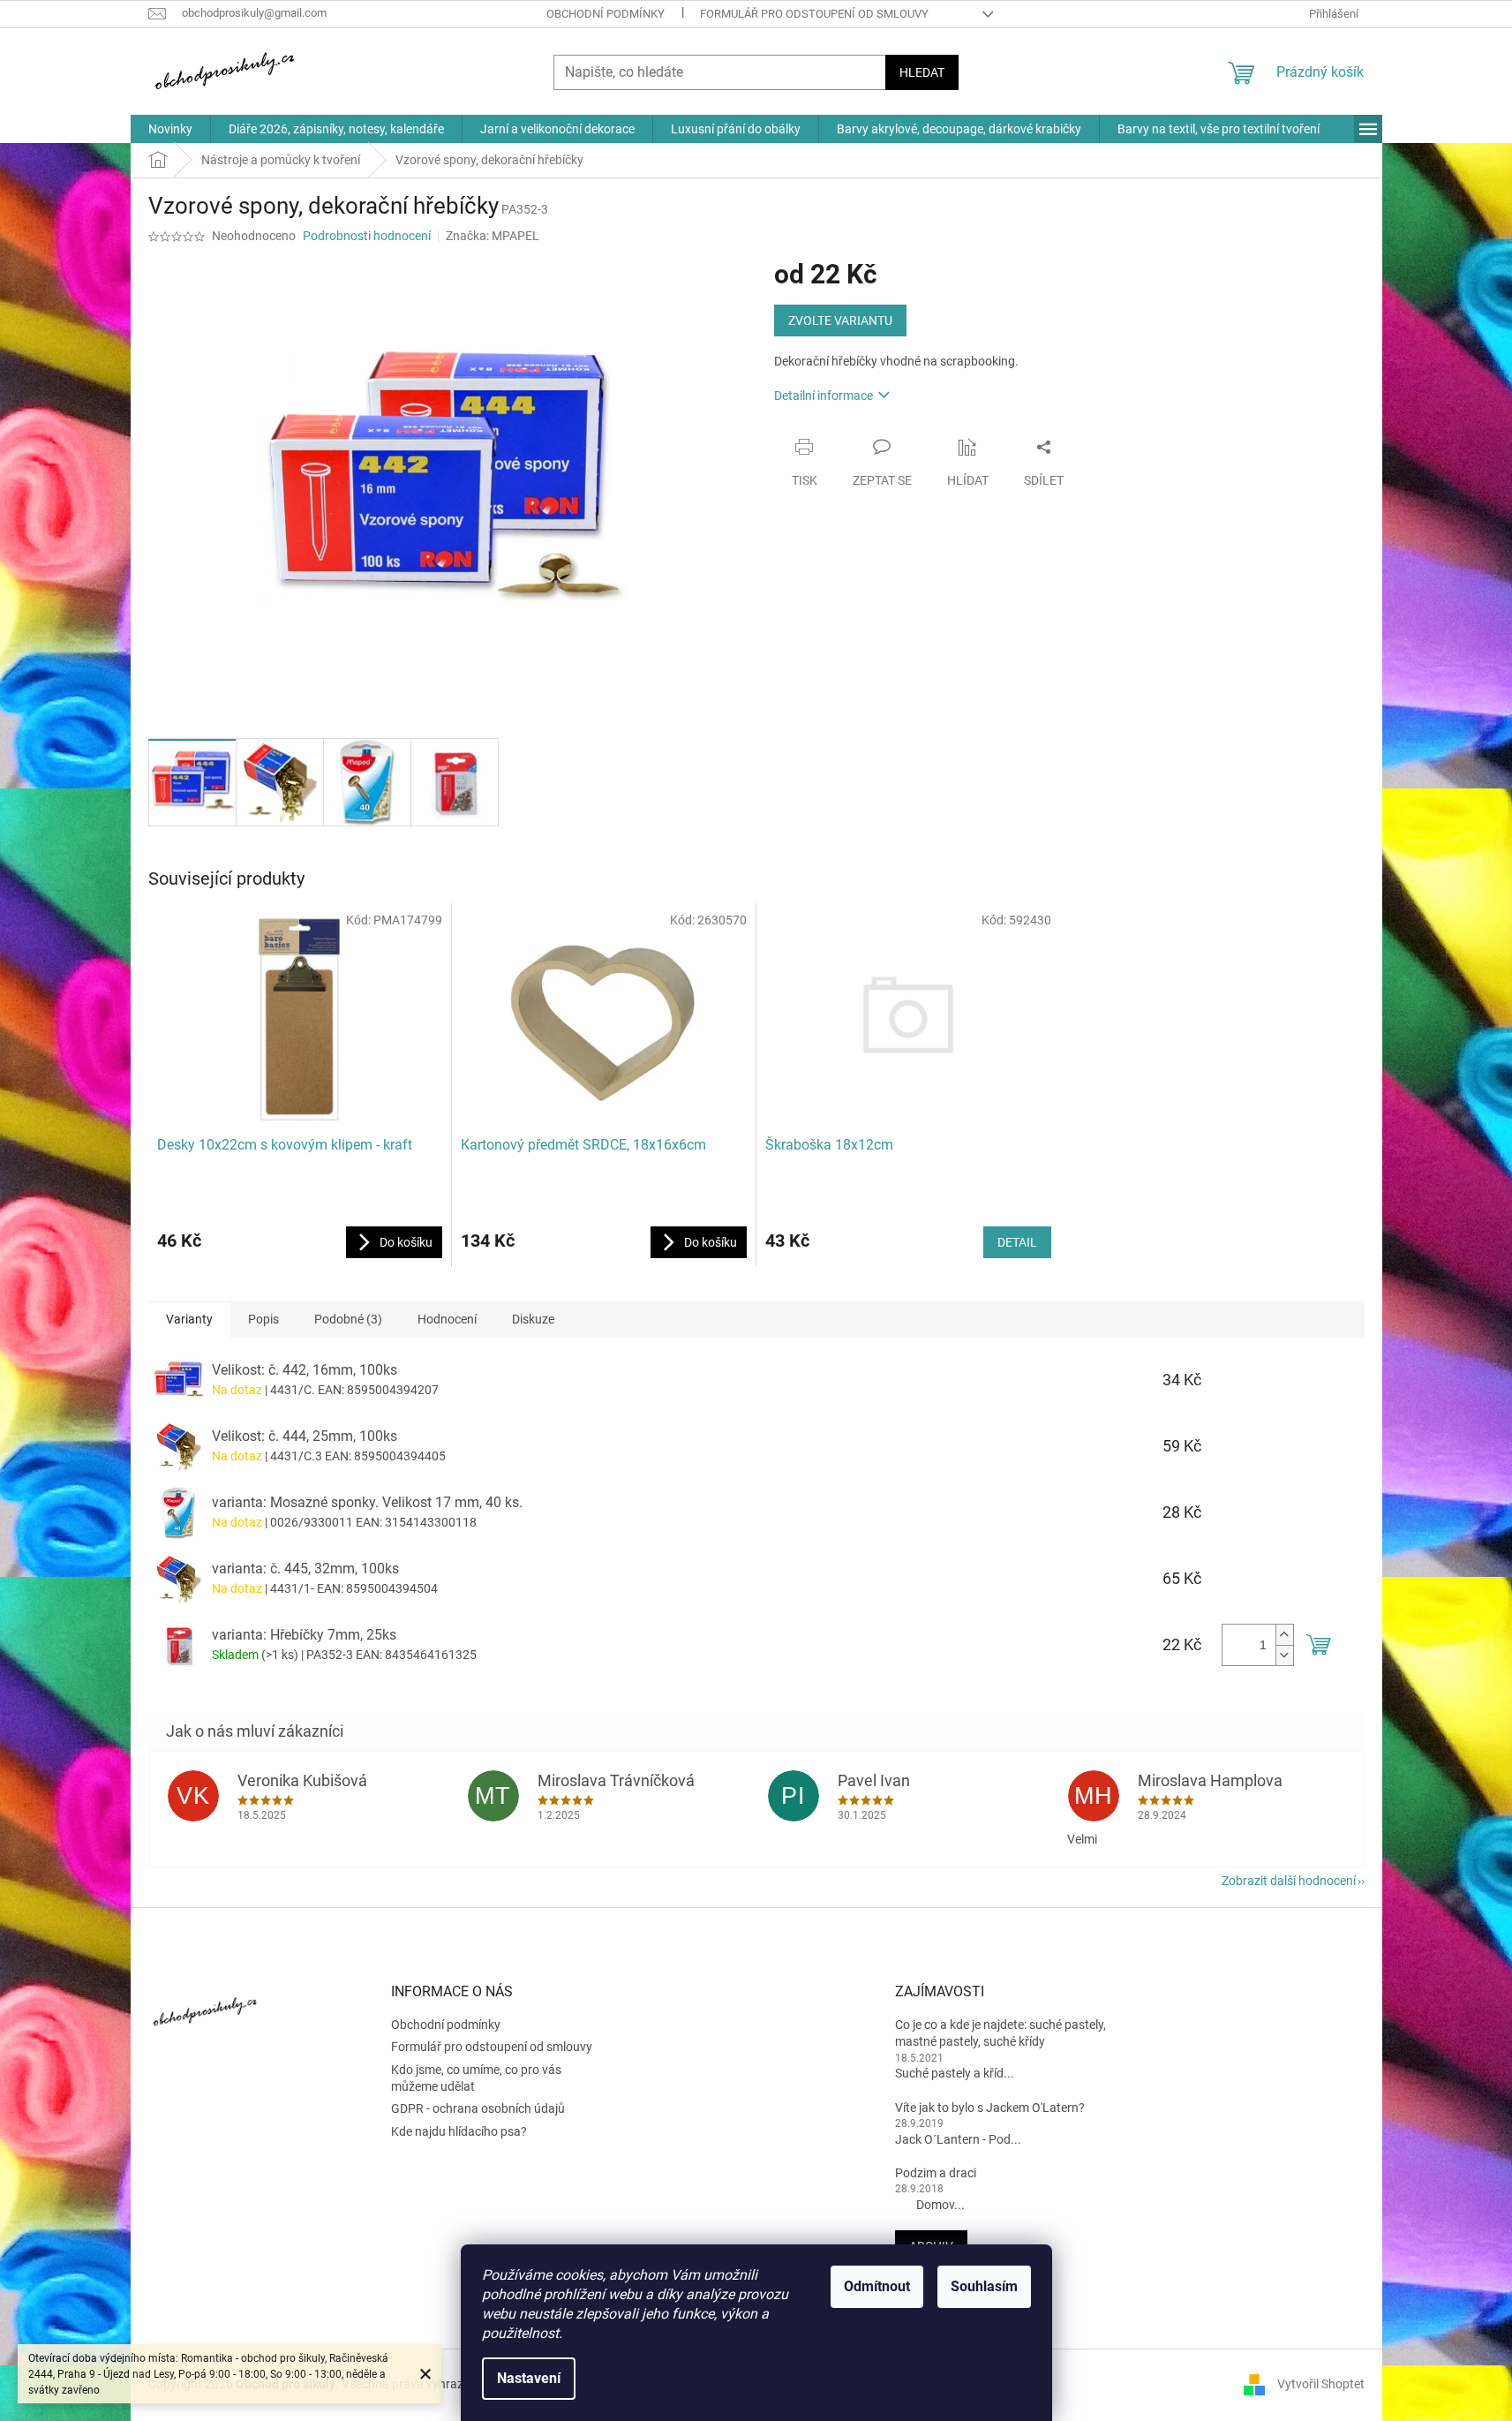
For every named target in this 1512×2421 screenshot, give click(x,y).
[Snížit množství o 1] (1284, 1655)
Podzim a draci (936, 2173)
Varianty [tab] (189, 1319)
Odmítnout (877, 2286)
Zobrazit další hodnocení (1289, 1881)
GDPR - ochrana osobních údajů (478, 2108)
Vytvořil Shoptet (1321, 2384)
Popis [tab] (263, 1319)
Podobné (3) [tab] (348, 1319)
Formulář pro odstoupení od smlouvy (814, 14)
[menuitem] (170, 129)
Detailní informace (824, 396)
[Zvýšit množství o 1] (1284, 1635)
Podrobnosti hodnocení (367, 236)
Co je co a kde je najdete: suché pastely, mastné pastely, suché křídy (1000, 2033)
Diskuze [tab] (533, 1319)
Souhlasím (984, 2286)
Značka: (493, 236)
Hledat (922, 72)
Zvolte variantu (840, 321)
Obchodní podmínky (606, 14)
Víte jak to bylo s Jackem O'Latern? (990, 2108)
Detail (1017, 1242)
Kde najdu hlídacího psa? (459, 2131)
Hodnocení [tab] (447, 1319)
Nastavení (529, 2378)
